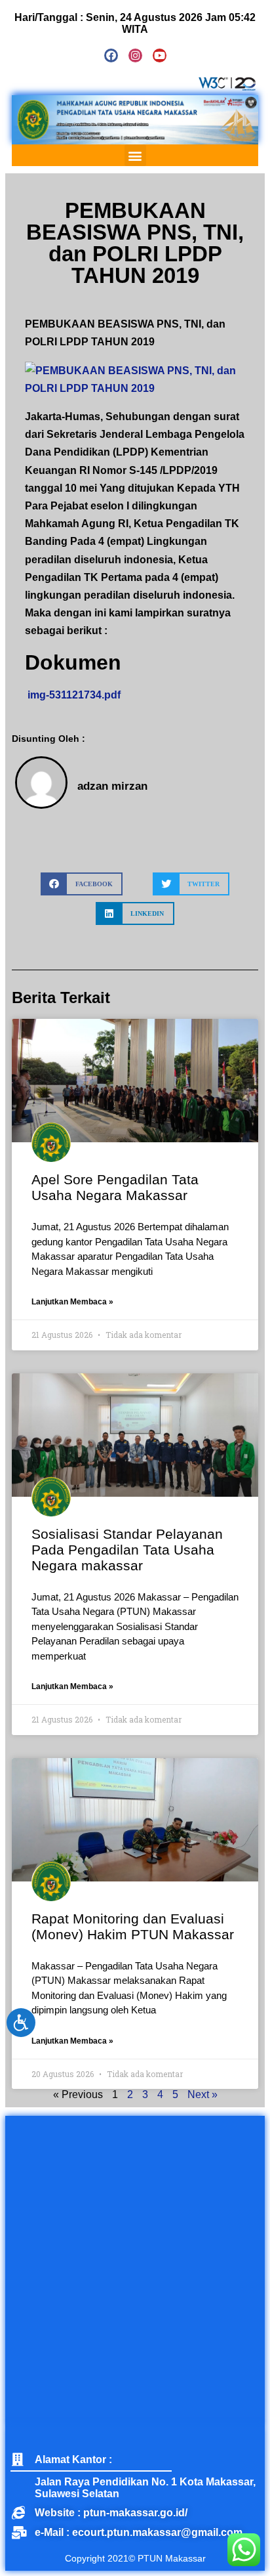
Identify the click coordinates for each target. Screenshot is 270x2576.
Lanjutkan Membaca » (72, 1302)
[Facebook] (111, 55)
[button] (135, 155)
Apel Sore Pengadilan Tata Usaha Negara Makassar (115, 1187)
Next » (202, 2094)
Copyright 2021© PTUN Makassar (135, 2558)
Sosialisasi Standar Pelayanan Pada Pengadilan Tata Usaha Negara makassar (127, 1550)
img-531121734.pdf (73, 695)
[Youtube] (160, 55)
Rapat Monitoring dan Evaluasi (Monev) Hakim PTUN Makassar (133, 1926)
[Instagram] (135, 55)
